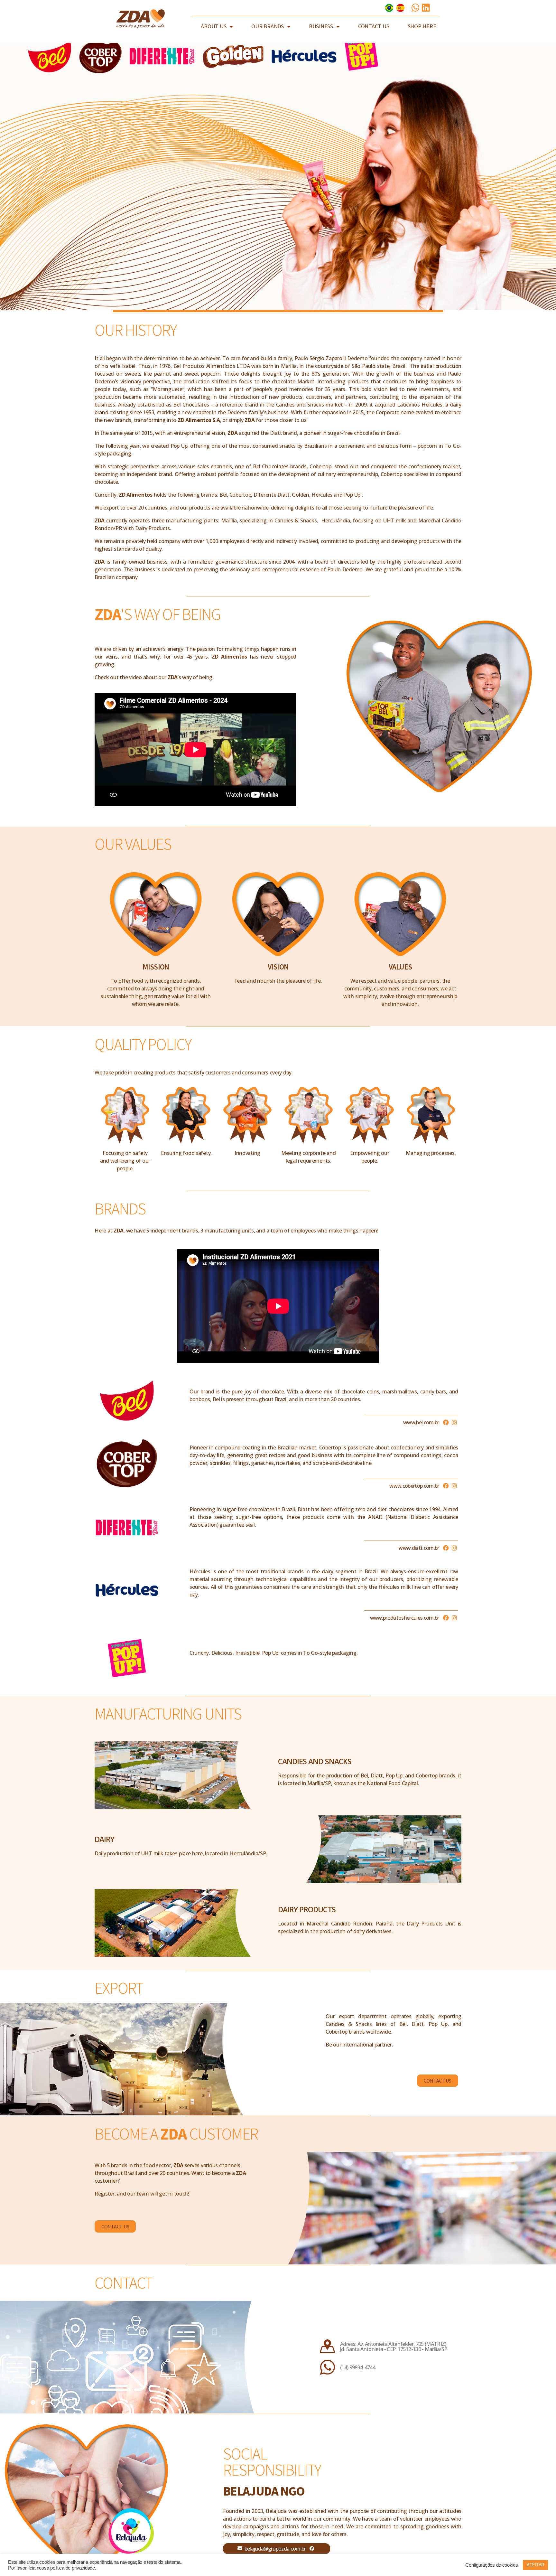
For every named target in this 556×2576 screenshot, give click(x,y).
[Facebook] (446, 1422)
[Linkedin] (426, 8)
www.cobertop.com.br (414, 1486)
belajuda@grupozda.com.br (275, 2549)
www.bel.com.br (421, 1422)
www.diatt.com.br (419, 1548)
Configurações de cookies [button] (492, 2565)
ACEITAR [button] (535, 2565)
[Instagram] (454, 1422)
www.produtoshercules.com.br (405, 1618)
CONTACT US (374, 26)
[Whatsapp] (415, 8)
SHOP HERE (422, 26)
